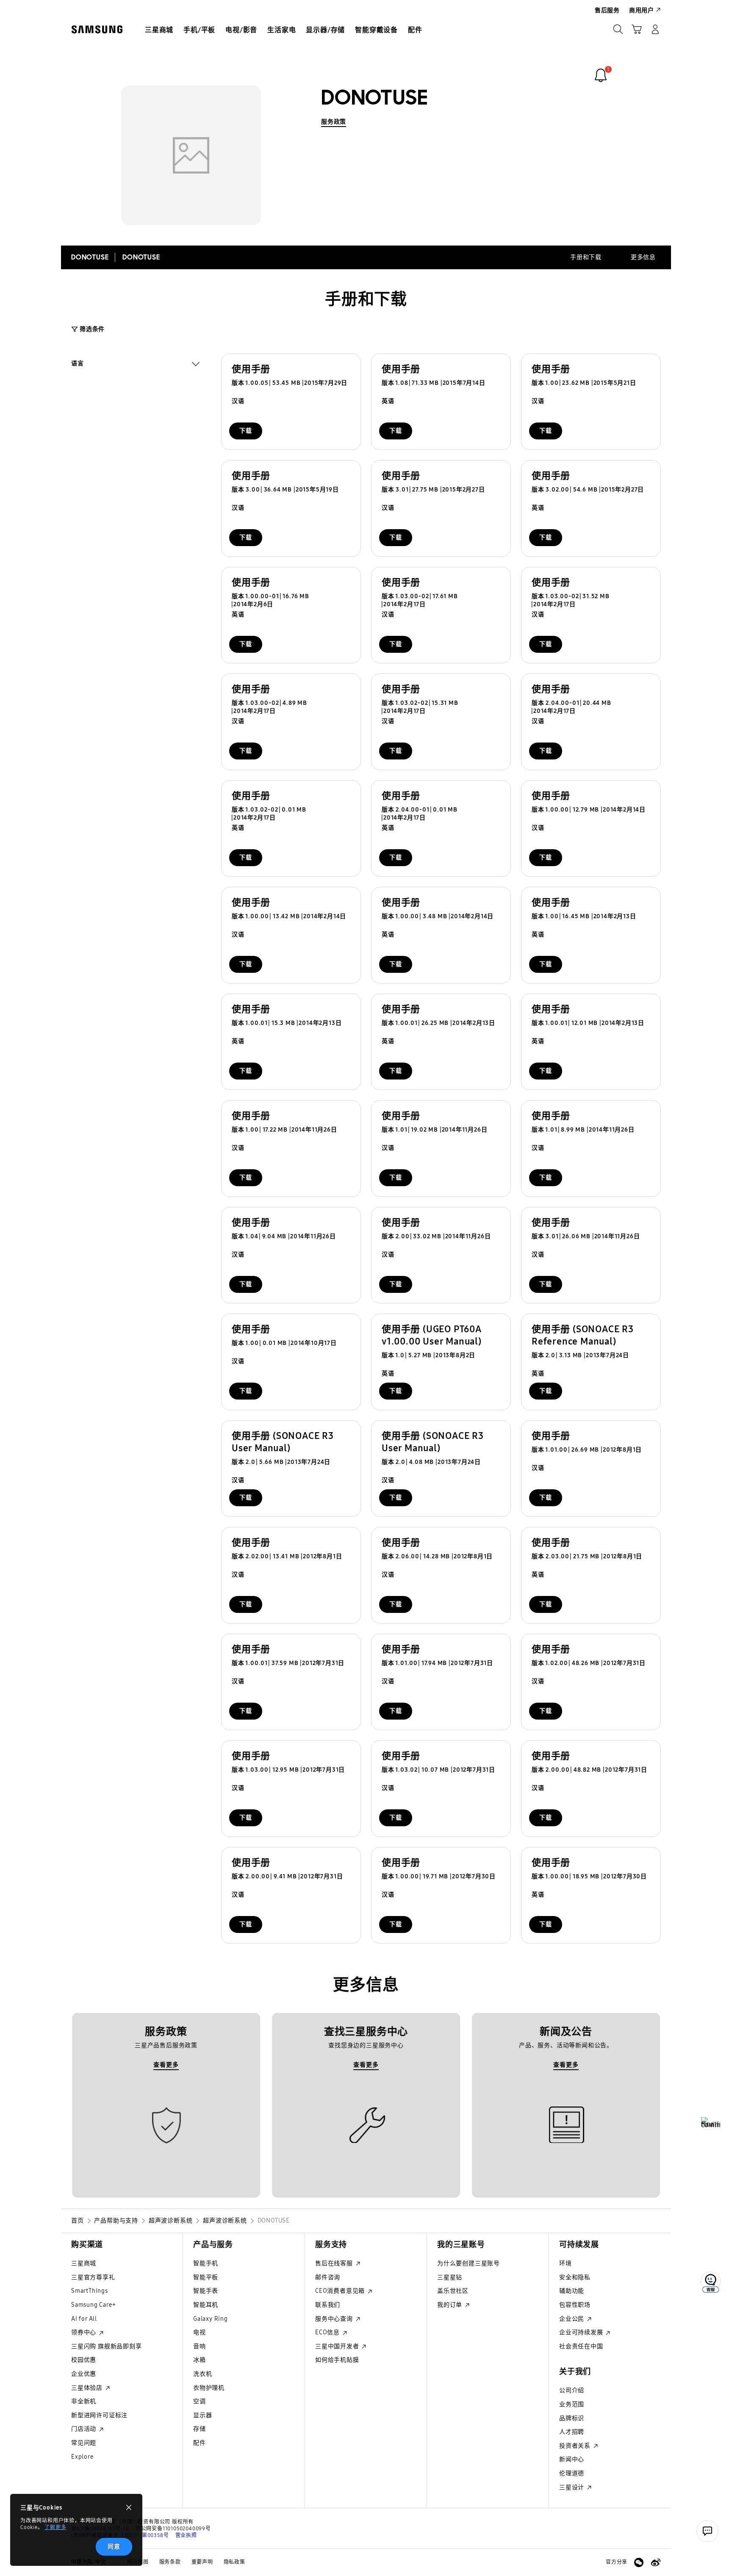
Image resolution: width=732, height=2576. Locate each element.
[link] (601, 75)
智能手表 (206, 2291)
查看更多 (166, 2065)
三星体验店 (88, 2388)
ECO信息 (328, 2332)
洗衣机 (202, 2374)
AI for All (84, 2319)
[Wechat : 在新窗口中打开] (639, 2562)
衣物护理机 (209, 2388)
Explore (82, 2457)
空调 (200, 2401)
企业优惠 (84, 2374)
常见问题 (84, 2443)
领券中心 (85, 2332)
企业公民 (573, 2319)
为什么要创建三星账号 (469, 2263)
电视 (200, 2332)
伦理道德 (572, 2473)
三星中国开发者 (338, 2346)
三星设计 (573, 2487)
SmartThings (90, 2291)
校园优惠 (84, 2360)
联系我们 (328, 2305)
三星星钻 (450, 2277)
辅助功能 (572, 2291)
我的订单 (451, 2305)
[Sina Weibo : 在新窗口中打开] (656, 2562)
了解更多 (55, 2527)
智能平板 (206, 2277)
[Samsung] (97, 29)
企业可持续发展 (582, 2332)
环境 (566, 2263)
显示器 (202, 2415)
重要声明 (202, 2562)
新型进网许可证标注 (99, 2415)
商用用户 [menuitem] (642, 10)
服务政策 (334, 122)
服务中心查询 (335, 2319)
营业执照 (186, 2535)
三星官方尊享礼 (93, 2277)
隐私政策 (234, 2562)
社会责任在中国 (581, 2346)
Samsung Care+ (93, 2305)
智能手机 (206, 2263)
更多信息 (643, 257)
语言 (78, 364)
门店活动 (85, 2429)
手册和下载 (586, 257)
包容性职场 (575, 2305)
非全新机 (84, 2401)
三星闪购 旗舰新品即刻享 (107, 2346)
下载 (246, 431)
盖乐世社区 (453, 2291)
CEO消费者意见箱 (341, 2291)
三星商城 (84, 2263)
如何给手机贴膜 (337, 2360)
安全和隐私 (575, 2277)
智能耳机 (206, 2305)
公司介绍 (572, 2390)
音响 (200, 2346)
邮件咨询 (328, 2277)
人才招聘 (572, 2432)
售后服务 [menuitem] (607, 10)
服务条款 (170, 2562)
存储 (200, 2429)
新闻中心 (572, 2459)
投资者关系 (576, 2446)
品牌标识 (572, 2418)
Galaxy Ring (211, 2319)
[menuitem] (159, 30)
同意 (114, 2547)
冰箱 (200, 2360)
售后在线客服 (335, 2263)
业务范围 (572, 2404)
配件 (200, 2443)
